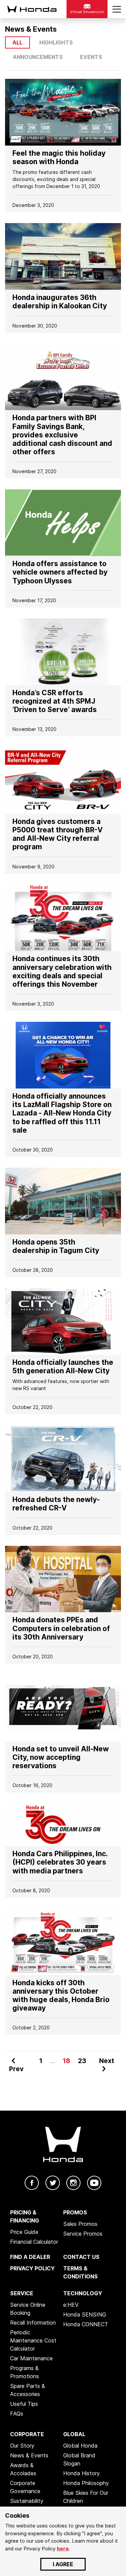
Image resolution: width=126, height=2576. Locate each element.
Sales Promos (80, 2224)
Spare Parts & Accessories (28, 2390)
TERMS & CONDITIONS (80, 2272)
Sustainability (27, 2501)
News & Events (29, 2455)
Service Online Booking (28, 2309)
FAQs (17, 2414)
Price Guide (24, 2232)
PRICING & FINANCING (25, 2216)
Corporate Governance (25, 2487)
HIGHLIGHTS (56, 42)
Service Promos (83, 2234)
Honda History (81, 2473)
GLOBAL (74, 2434)
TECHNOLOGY (83, 2293)
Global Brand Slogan (79, 2459)
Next (107, 2061)
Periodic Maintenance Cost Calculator (33, 2340)
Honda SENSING (85, 2314)
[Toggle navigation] (117, 9)
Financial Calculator (34, 2242)
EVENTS (91, 57)
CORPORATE (27, 2434)
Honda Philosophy (86, 2483)
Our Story (22, 2446)
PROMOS (75, 2212)
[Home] (31, 9)
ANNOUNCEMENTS (38, 57)
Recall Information (33, 2323)
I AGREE (63, 2564)
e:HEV (71, 2305)
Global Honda (80, 2446)
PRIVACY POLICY (32, 2268)
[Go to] (63, 112)
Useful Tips (24, 2404)
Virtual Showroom (87, 12)
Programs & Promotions (25, 2372)
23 (82, 2061)
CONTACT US (81, 2257)
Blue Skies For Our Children (86, 2497)
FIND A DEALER (30, 2257)
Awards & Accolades (23, 2469)
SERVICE (22, 2293)
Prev (16, 2069)
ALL (17, 42)
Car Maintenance (31, 2358)
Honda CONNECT (86, 2324)
